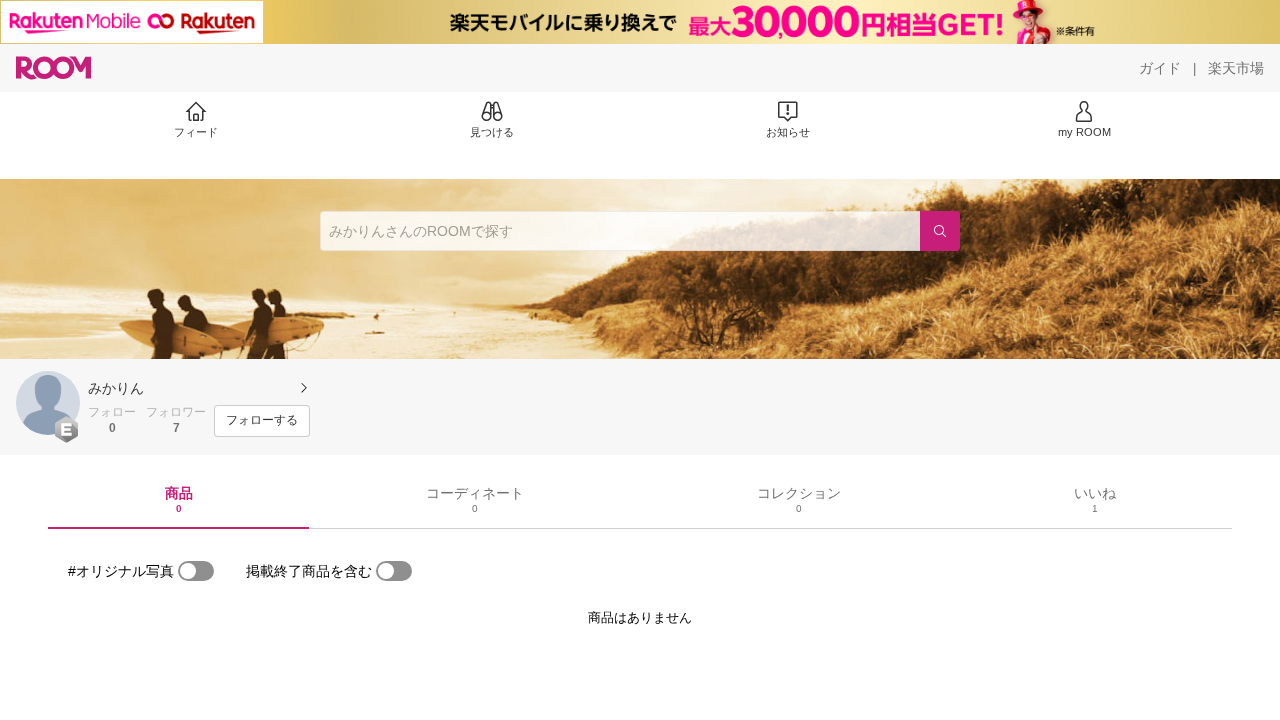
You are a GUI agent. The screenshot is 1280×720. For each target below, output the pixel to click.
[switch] (196, 571)
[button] (48, 403)
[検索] (940, 231)
